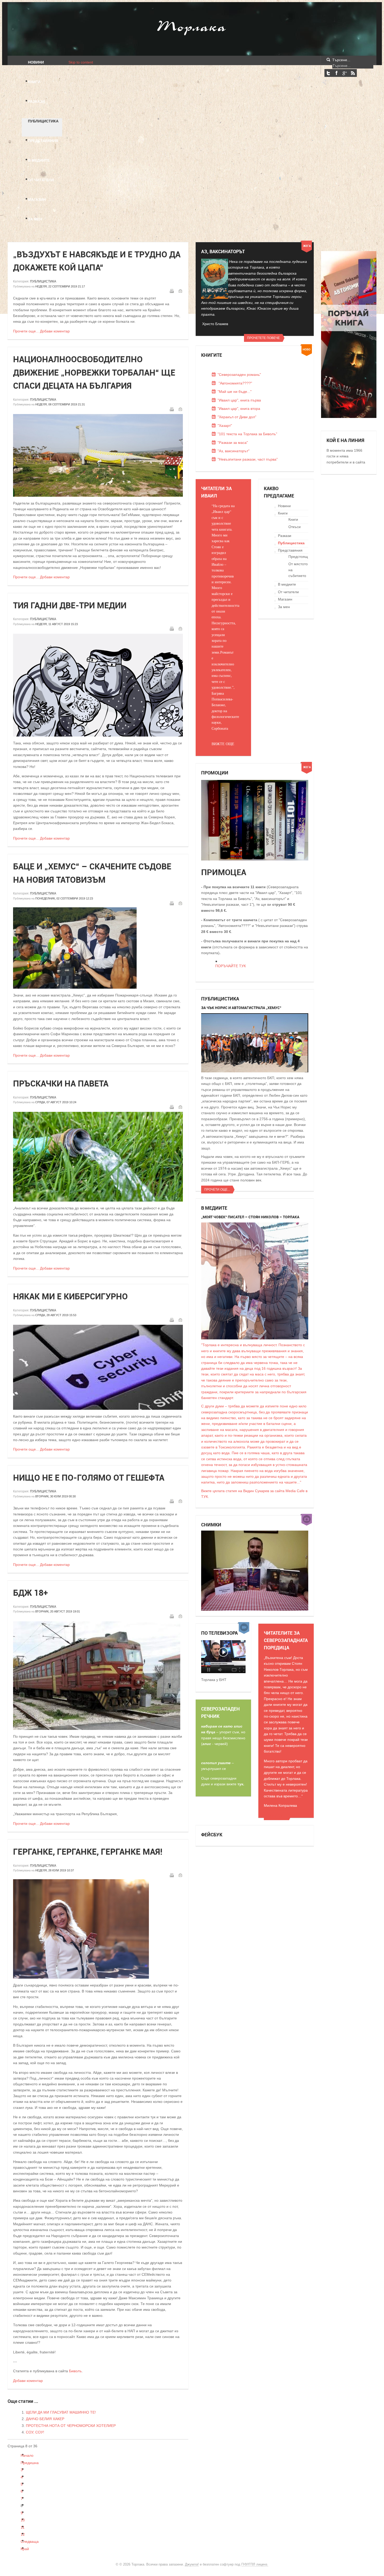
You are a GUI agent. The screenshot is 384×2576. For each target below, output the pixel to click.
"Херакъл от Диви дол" (237, 417)
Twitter (328, 73)
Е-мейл (180, 291)
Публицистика (43, 281)
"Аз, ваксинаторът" (234, 451)
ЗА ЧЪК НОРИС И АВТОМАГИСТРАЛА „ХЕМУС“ (241, 1008)
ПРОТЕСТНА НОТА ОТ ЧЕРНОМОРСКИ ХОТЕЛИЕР (71, 2426)
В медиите (287, 584)
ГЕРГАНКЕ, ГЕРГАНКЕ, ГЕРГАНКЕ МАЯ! (88, 1852)
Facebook (336, 73)
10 (23, 2520)
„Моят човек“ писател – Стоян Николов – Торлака (250, 1217)
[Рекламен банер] (349, 417)
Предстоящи (299, 557)
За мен (284, 607)
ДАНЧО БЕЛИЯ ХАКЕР (45, 2419)
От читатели (288, 592)
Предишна (30, 2463)
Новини (284, 506)
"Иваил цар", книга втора (239, 409)
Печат (172, 291)
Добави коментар (55, 331)
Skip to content (81, 62)
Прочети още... (26, 331)
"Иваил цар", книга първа (239, 400)
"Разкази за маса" (233, 443)
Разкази (285, 536)
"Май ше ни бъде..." (235, 392)
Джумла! (192, 2564)
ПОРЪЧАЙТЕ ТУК (231, 966)
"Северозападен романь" (239, 375)
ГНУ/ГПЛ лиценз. (255, 2564)
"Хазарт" (225, 426)
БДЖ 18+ (30, 1593)
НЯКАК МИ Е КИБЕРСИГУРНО (70, 1296)
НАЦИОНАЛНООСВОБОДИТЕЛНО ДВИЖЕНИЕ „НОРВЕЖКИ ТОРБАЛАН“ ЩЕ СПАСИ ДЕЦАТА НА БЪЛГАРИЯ (94, 372)
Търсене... (341, 60)
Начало (27, 2455)
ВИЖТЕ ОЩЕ (223, 744)
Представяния (290, 550)
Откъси (295, 527)
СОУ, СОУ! (35, 2432)
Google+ (345, 73)
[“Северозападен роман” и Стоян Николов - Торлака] (223, 1672)
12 (23, 2534)
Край (25, 2549)
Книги (283, 513)
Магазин (285, 599)
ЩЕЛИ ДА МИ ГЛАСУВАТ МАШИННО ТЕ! (61, 2412)
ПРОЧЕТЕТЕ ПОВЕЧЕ (263, 338)
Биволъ (75, 2371)
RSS (353, 73)
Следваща (30, 2541)
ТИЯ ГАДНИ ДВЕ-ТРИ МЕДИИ (70, 605)
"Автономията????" (235, 383)
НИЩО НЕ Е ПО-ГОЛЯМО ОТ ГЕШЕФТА (89, 1477)
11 (23, 2527)
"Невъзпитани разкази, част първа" (248, 459)
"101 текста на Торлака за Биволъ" (247, 434)
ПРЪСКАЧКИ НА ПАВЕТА (61, 1083)
